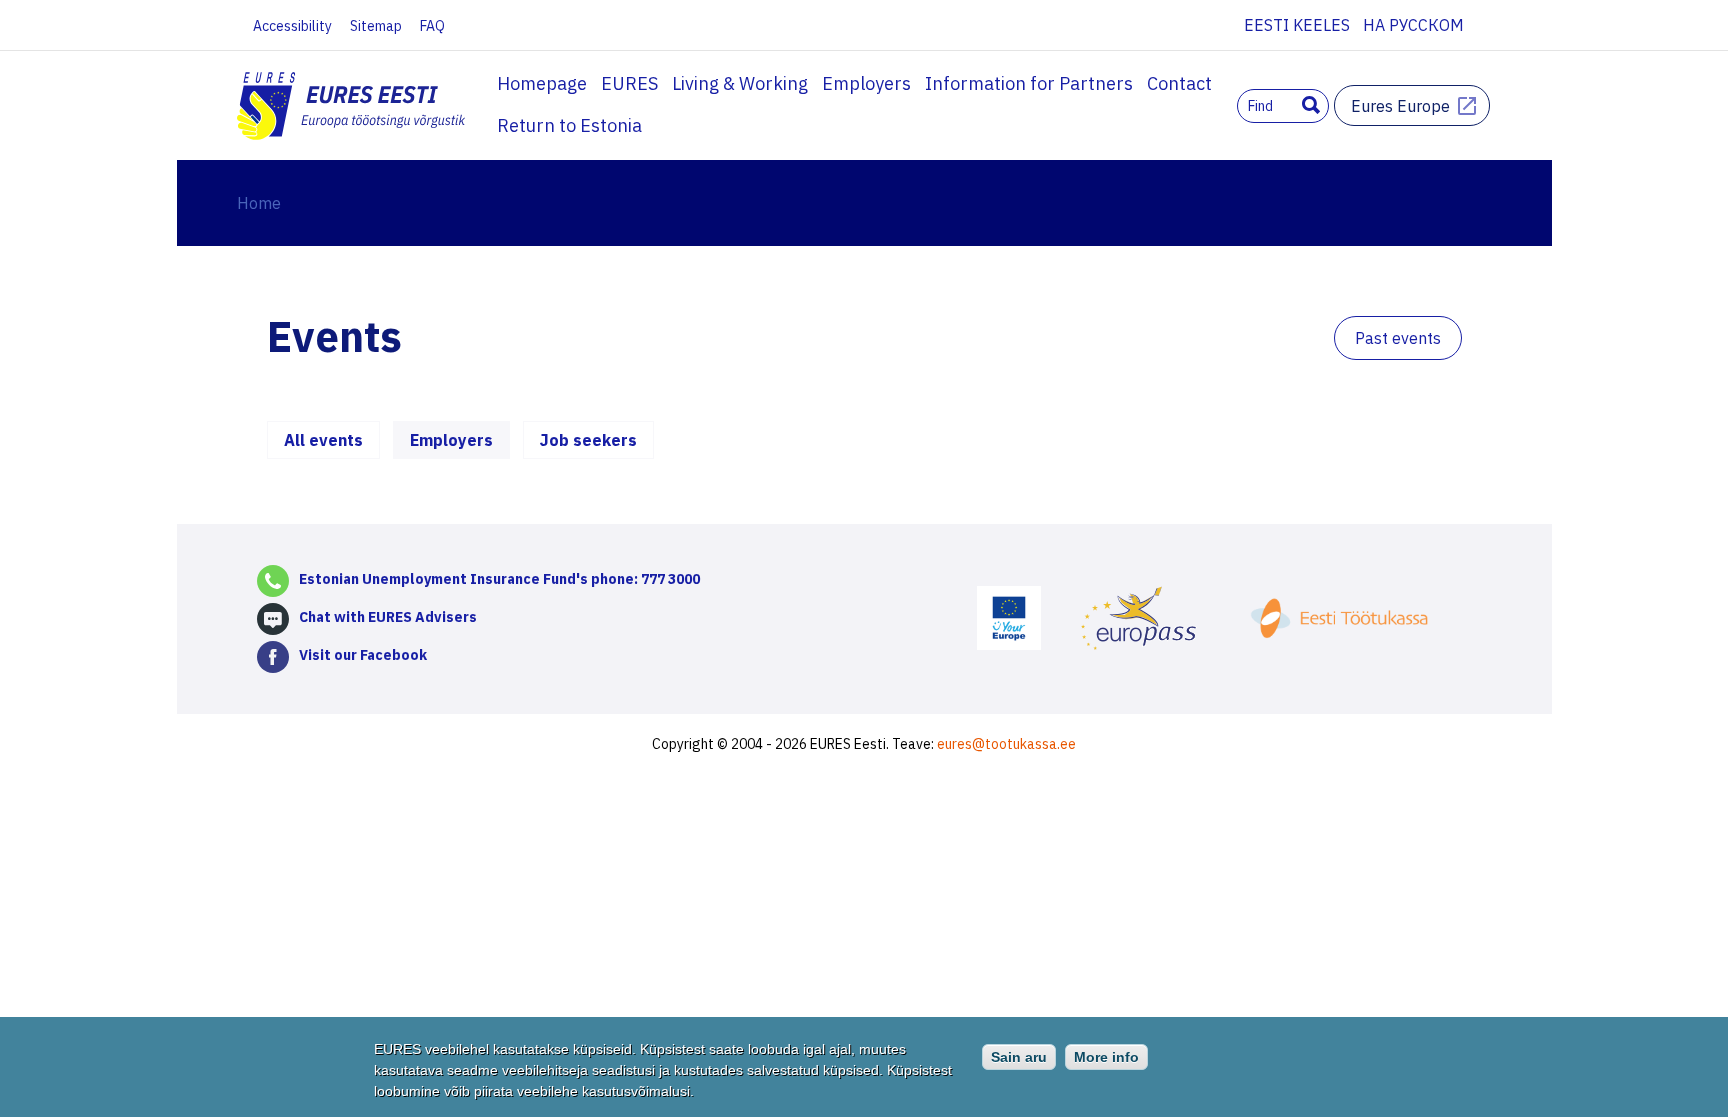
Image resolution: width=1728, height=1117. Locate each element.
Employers (866, 83)
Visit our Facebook (363, 655)
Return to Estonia (569, 125)
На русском (1413, 25)
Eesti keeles (1297, 25)
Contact (1179, 83)
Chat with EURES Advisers (388, 617)
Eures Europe (1400, 106)
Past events (1398, 338)
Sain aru (1019, 1057)
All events (323, 440)
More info (1106, 1057)
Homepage (542, 83)
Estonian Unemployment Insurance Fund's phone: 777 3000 (499, 579)
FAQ (432, 26)
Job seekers (588, 440)
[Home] (353, 108)
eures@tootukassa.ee (1006, 744)
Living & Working (740, 83)
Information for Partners (1029, 83)
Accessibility (292, 26)
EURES (629, 83)
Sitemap (376, 26)
